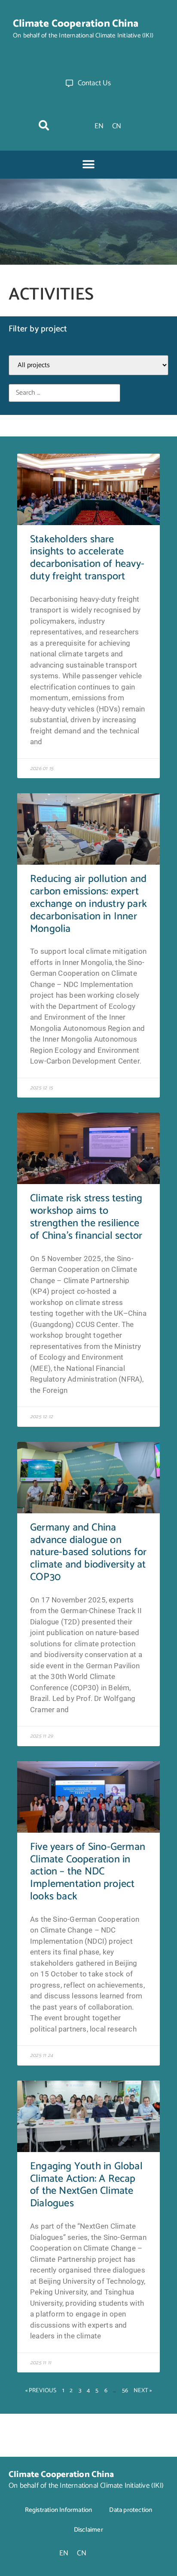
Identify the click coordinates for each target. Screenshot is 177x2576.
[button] (44, 125)
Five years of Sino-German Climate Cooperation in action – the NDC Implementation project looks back (88, 1872)
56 (125, 2391)
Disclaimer (88, 2530)
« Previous (41, 2391)
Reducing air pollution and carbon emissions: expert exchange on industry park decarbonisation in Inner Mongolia (88, 904)
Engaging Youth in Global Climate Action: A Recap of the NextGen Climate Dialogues (86, 2185)
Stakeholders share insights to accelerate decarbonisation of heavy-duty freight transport (87, 558)
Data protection (131, 2510)
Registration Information (59, 2510)
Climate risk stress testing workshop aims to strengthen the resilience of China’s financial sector (86, 1217)
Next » (143, 2391)
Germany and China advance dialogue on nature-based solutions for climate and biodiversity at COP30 (88, 1552)
